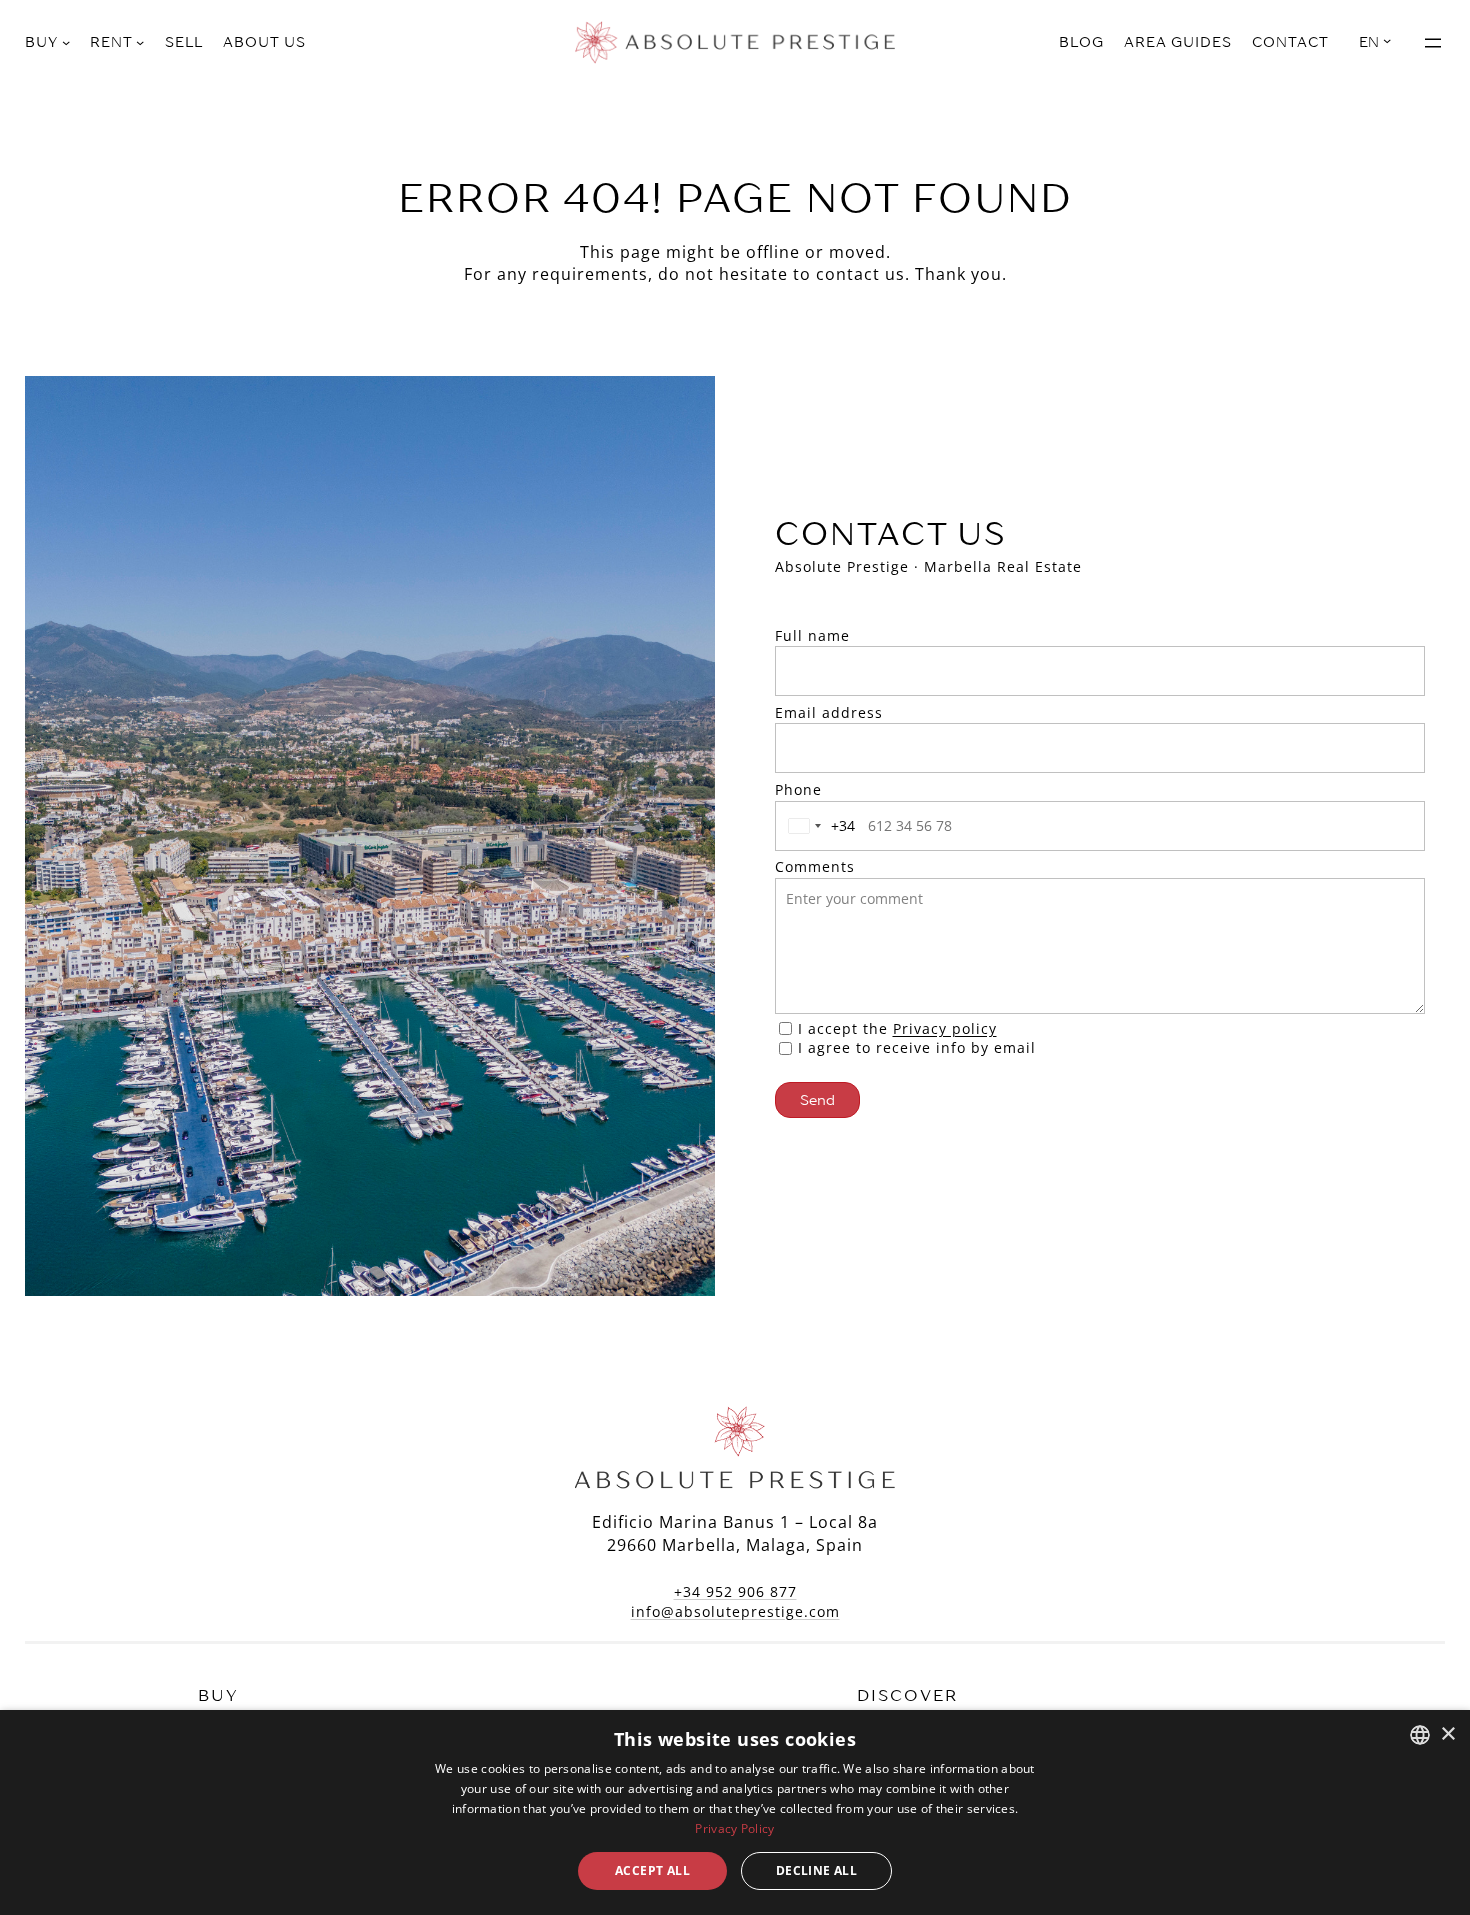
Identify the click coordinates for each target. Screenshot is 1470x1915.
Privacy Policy (734, 1828)
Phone (798, 789)
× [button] (1447, 1734)
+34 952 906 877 (735, 1591)
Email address (829, 712)
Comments (815, 866)
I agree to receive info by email (917, 1047)
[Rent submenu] (140, 42)
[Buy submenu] (66, 42)
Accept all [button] (652, 1870)
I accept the (897, 1028)
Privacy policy (945, 1028)
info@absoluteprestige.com (735, 1611)
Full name (812, 635)
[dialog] (735, 1812)
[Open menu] (1433, 43)
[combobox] (818, 826)
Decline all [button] (816, 1870)
